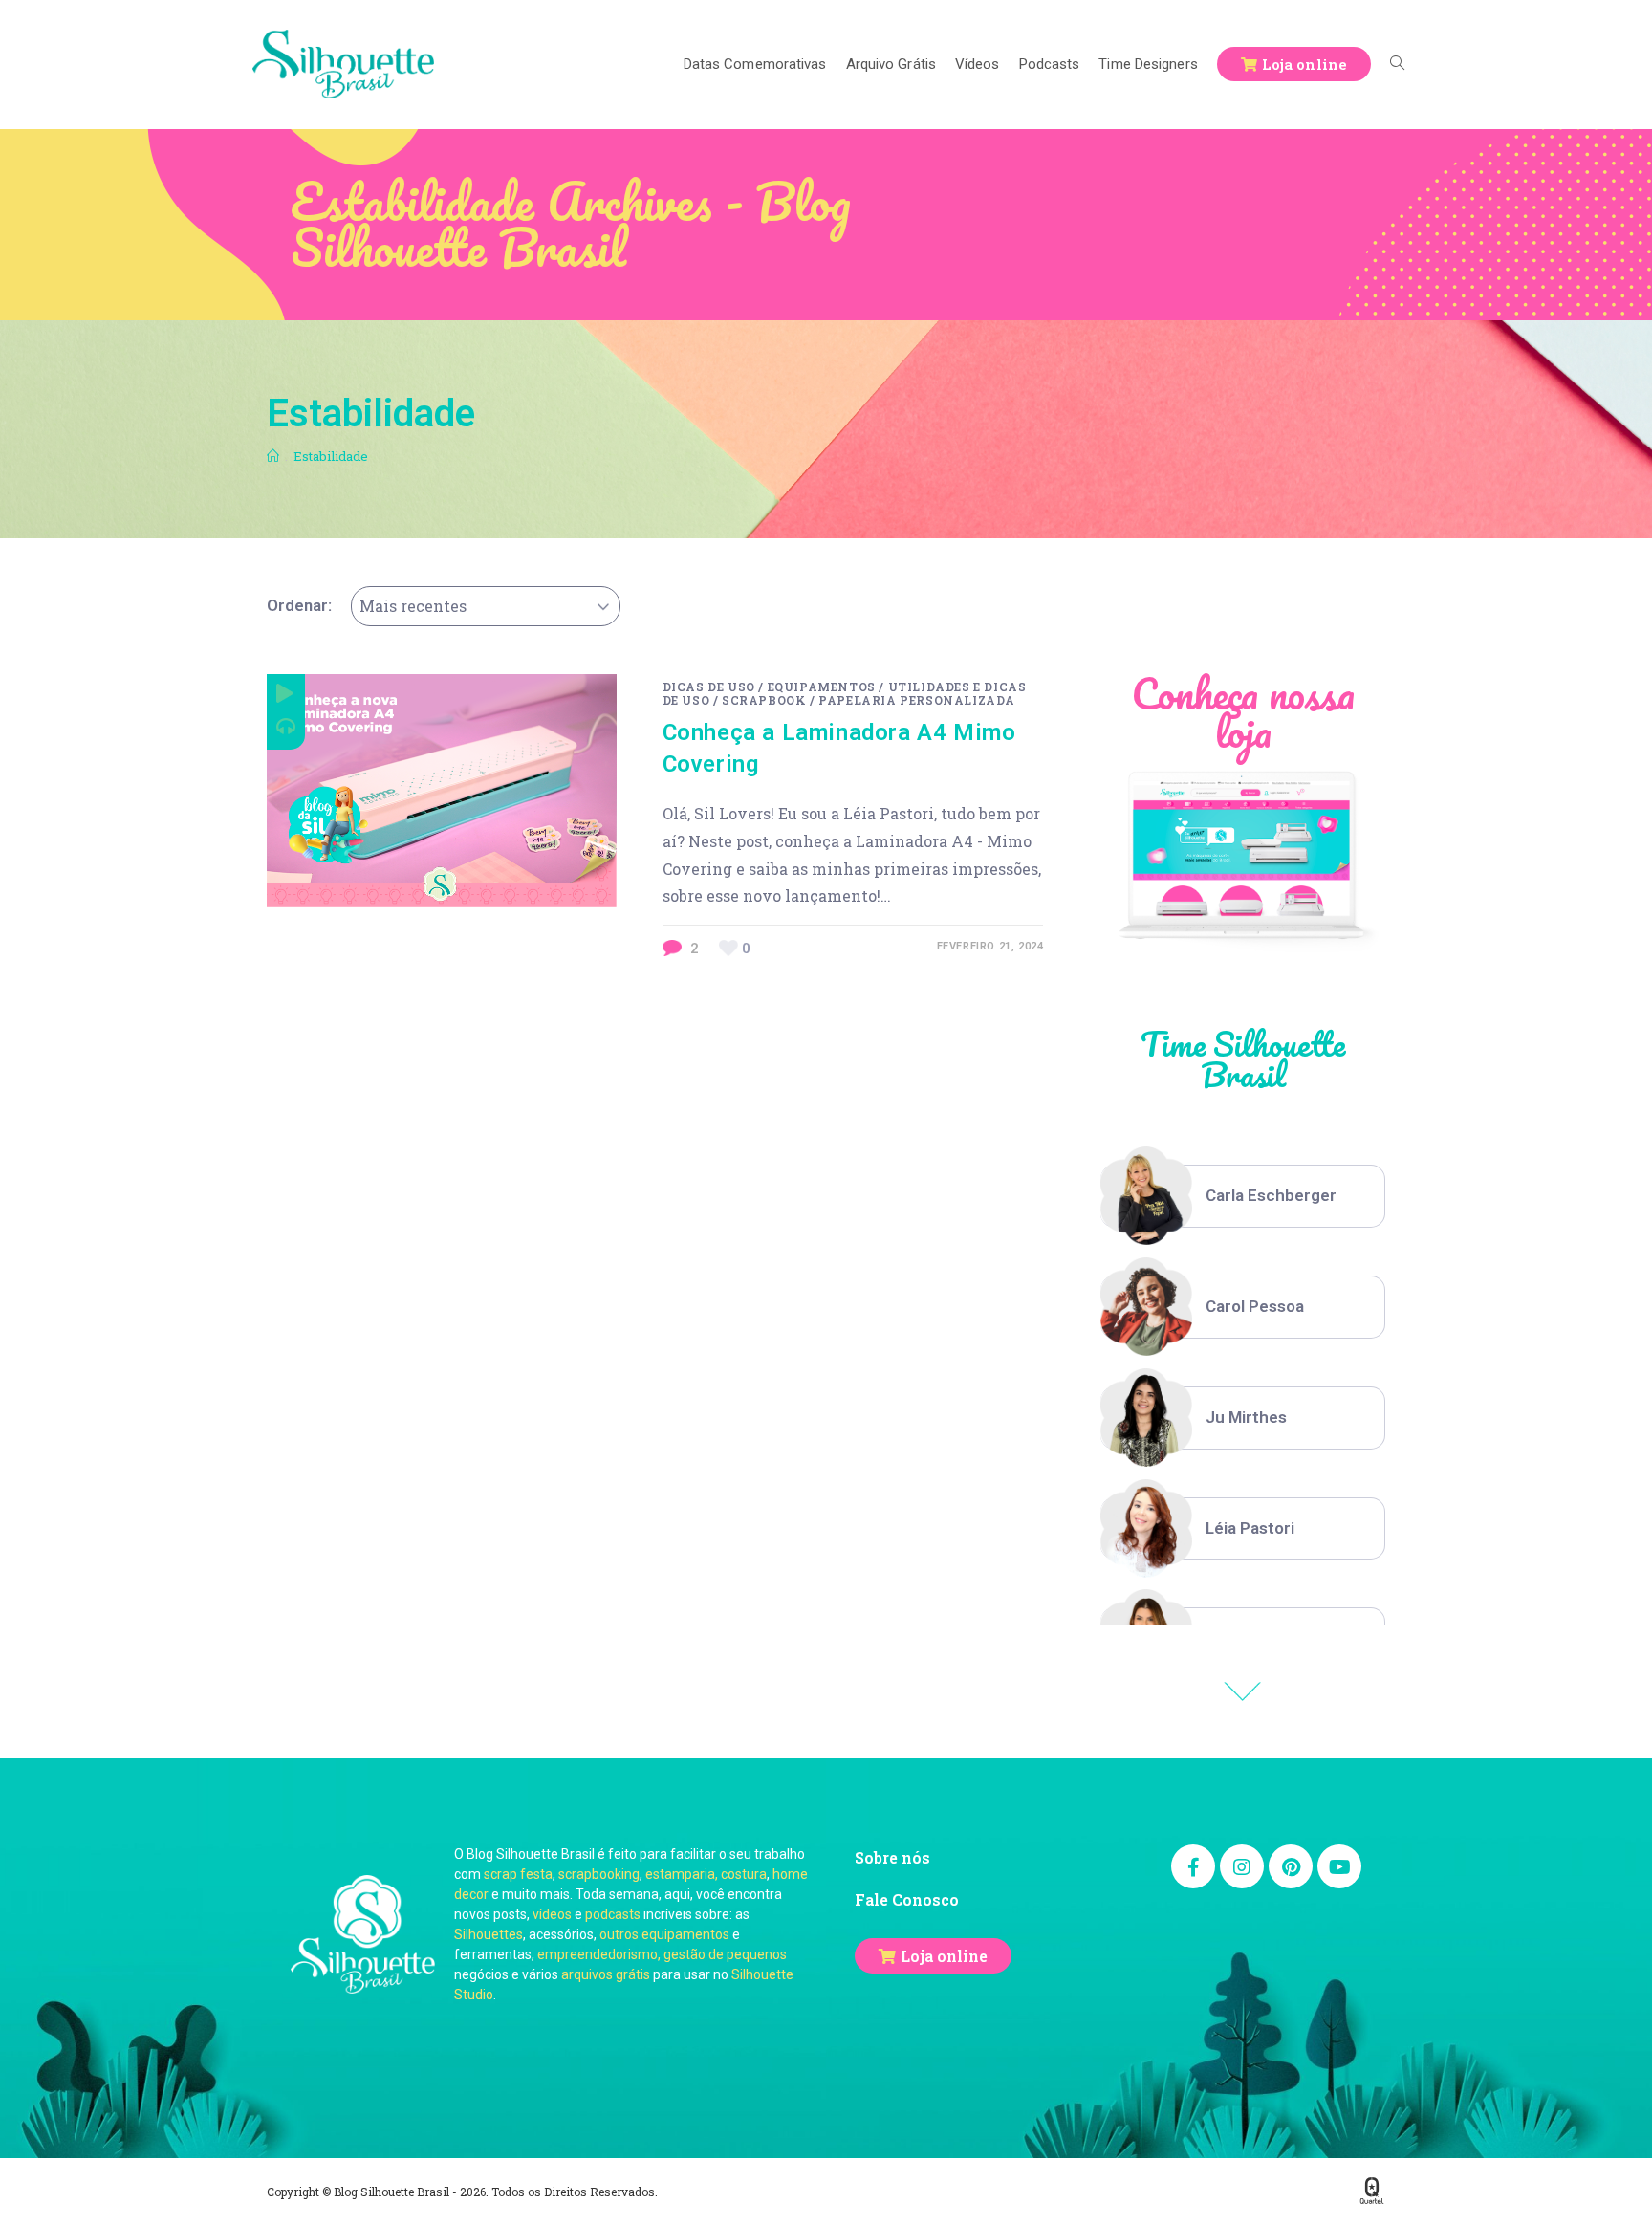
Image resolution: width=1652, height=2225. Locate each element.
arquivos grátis (606, 1974)
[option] (1243, 1196)
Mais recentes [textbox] (413, 606)
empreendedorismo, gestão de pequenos (662, 1954)
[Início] (273, 456)
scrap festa (518, 1874)
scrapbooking (599, 1874)
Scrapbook (764, 700)
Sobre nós (892, 1857)
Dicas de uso (709, 687)
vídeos (552, 1914)
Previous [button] (1243, 1691)
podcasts (613, 1914)
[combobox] (486, 606)
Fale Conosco (907, 1899)
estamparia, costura (706, 1874)
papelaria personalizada (917, 700)
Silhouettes (489, 1934)
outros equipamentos (664, 1934)
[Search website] (1397, 64)
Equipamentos (822, 687)
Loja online (944, 1956)
